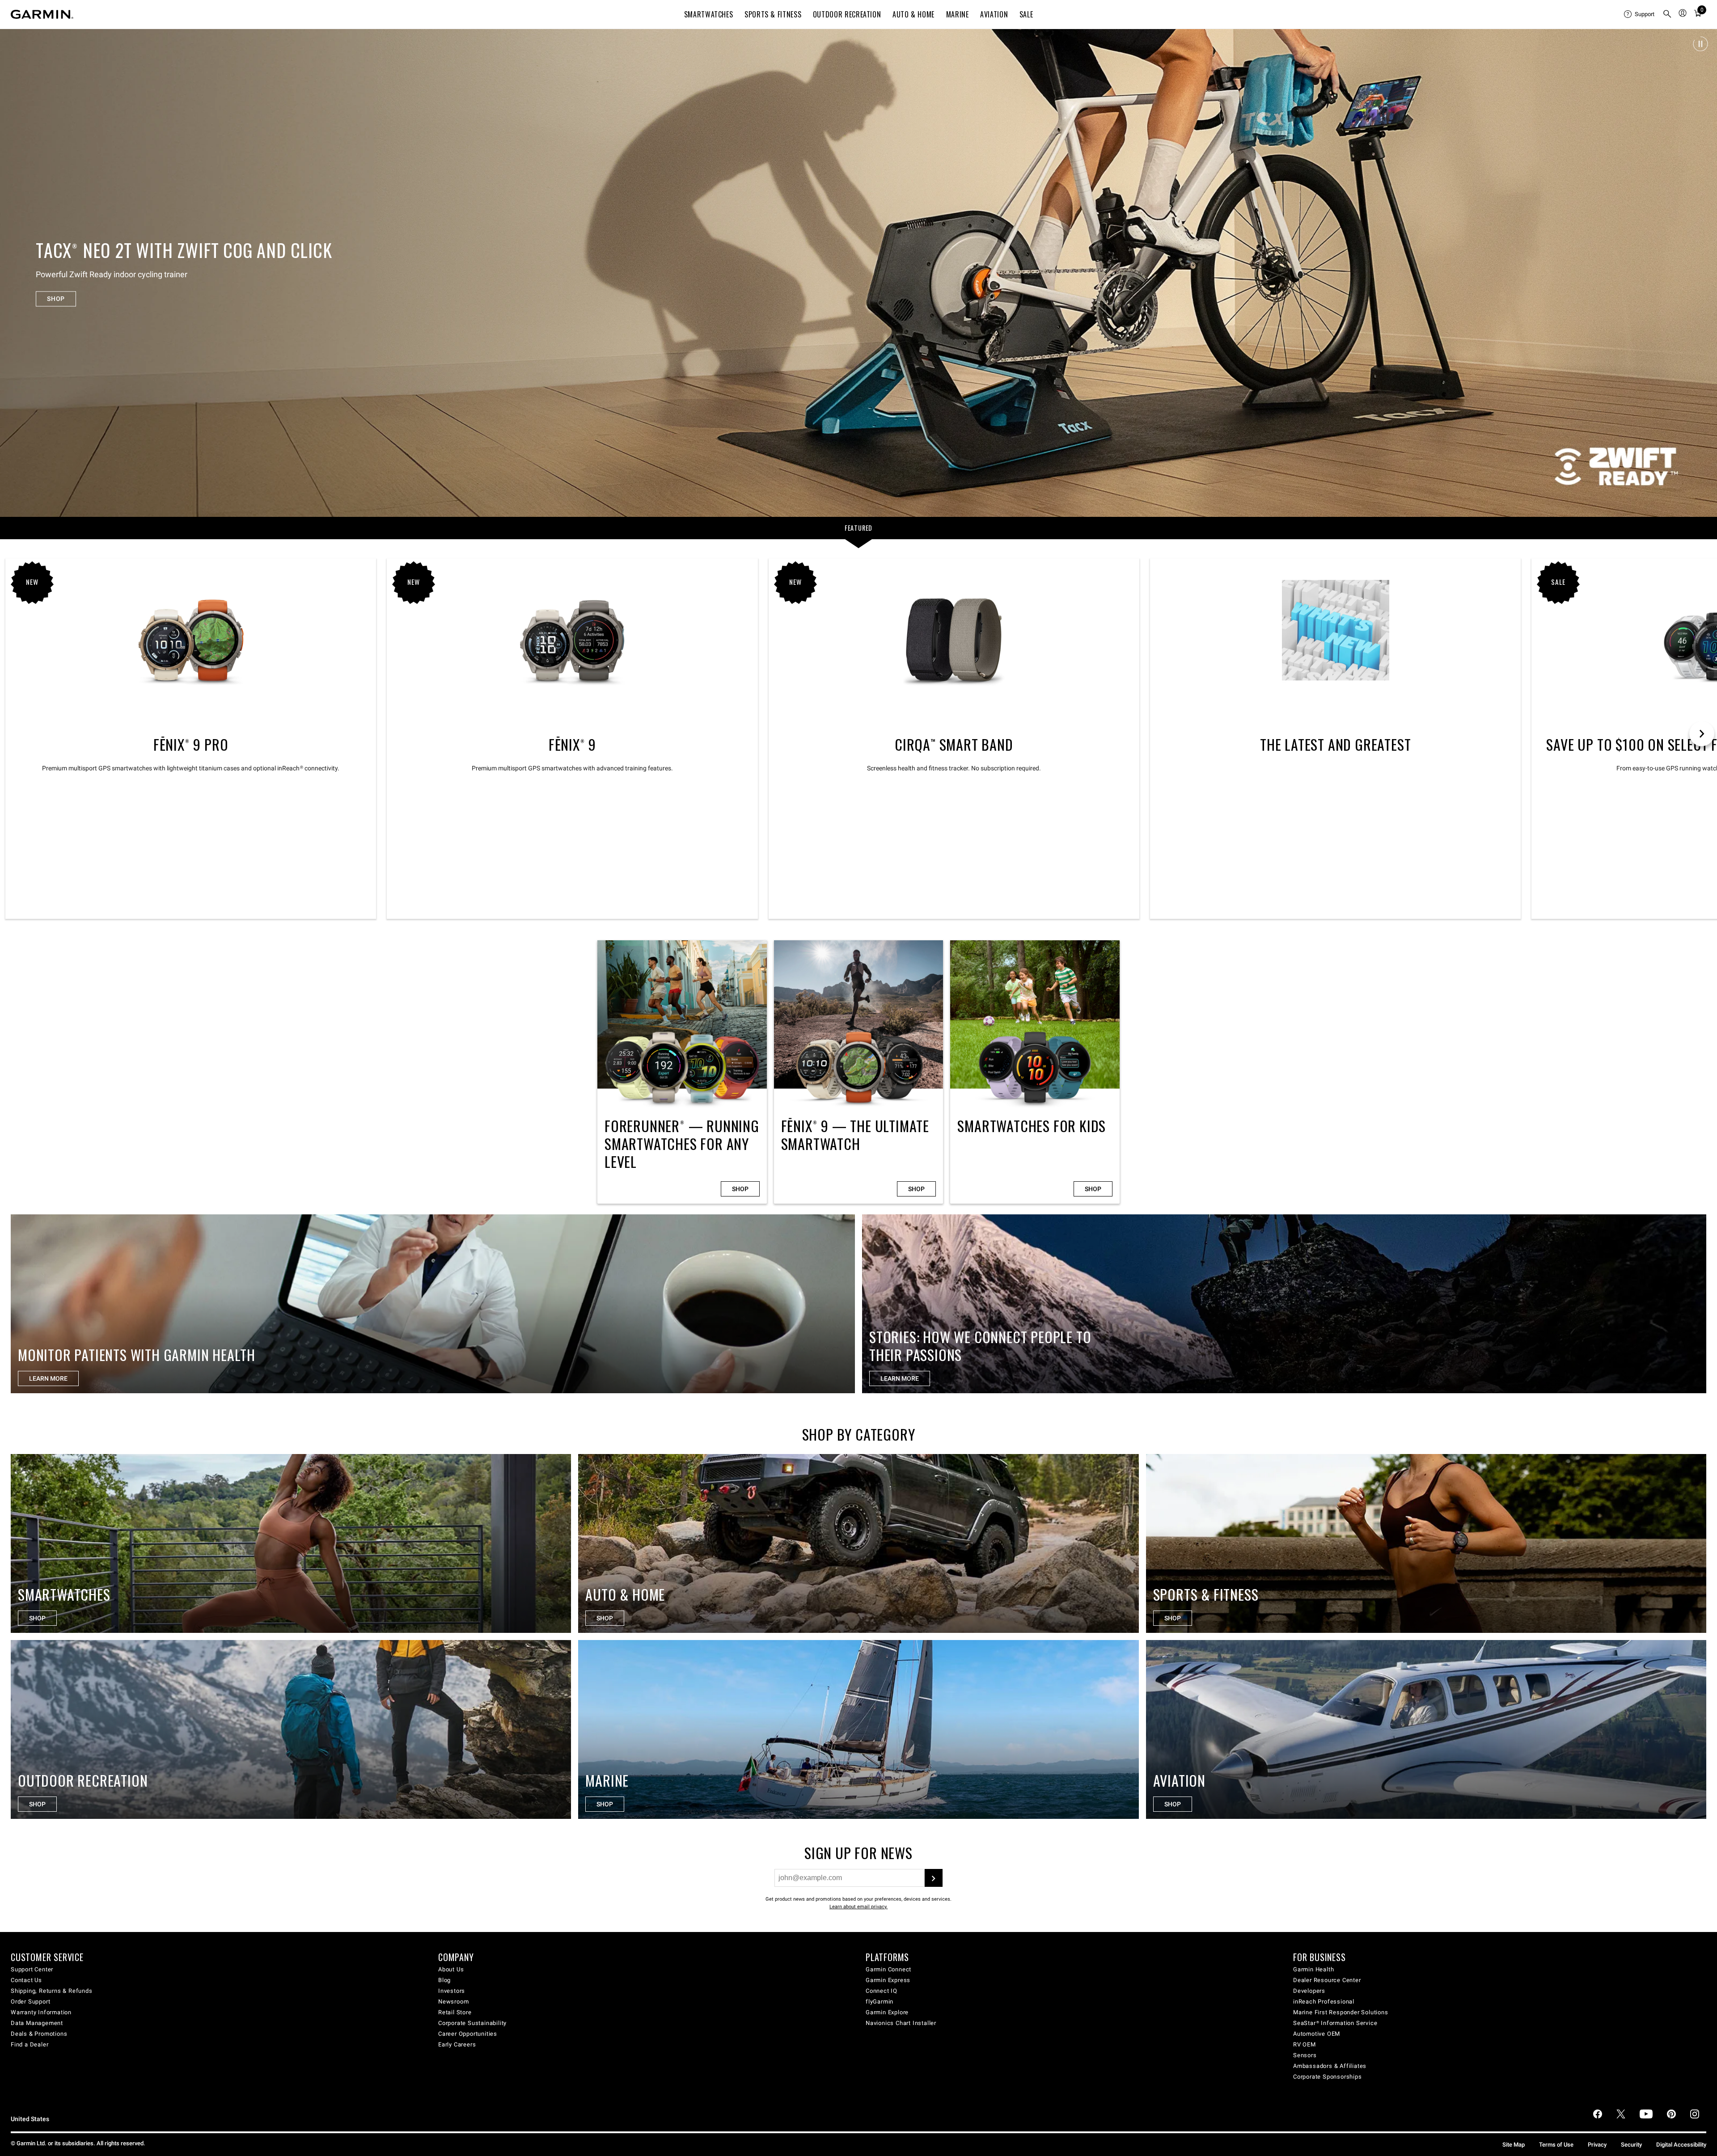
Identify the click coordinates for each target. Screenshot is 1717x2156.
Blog (444, 1980)
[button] (1700, 44)
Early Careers (457, 2044)
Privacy (1597, 2145)
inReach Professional (1324, 2002)
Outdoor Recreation (847, 14)
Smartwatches (709, 14)
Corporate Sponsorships (1328, 2077)
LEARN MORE (48, 1378)
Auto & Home (913, 14)
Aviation (994, 14)
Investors (452, 1991)
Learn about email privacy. (858, 1907)
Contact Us (26, 1980)
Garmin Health (1313, 1969)
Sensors (1305, 2055)
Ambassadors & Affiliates (1330, 2066)
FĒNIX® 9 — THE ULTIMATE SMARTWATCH (859, 1072)
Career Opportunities (468, 2034)
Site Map (1514, 2145)
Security (1631, 2145)
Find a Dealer (30, 2044)
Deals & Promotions (39, 2034)
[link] (858, 273)
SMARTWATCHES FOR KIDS (1035, 1072)
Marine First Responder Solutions (1341, 2012)
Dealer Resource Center (1327, 1980)
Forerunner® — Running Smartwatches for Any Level (682, 1072)
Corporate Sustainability (472, 2023)
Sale (1026, 14)
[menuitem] (1640, 14)
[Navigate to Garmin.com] (42, 14)
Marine (958, 14)
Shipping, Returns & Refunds (52, 1991)
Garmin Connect (888, 1969)
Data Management (37, 2023)
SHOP (56, 299)
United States (30, 2119)
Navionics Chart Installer (901, 2023)
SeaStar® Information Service (1335, 2023)
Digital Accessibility (1681, 2145)
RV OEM (1305, 2044)
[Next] (1702, 273)
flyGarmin (880, 2002)
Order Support (30, 2002)
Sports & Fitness (773, 14)
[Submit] (934, 1878)
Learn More (900, 1378)
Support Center (32, 1969)
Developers (1309, 1991)
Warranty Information (41, 2012)
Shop (740, 1189)
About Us (451, 1969)
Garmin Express (888, 1980)
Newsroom (453, 2002)
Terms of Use (1556, 2145)
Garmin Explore (887, 2012)
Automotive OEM (1317, 2034)
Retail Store (455, 2012)
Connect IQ (882, 1991)
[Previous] (15, 273)
